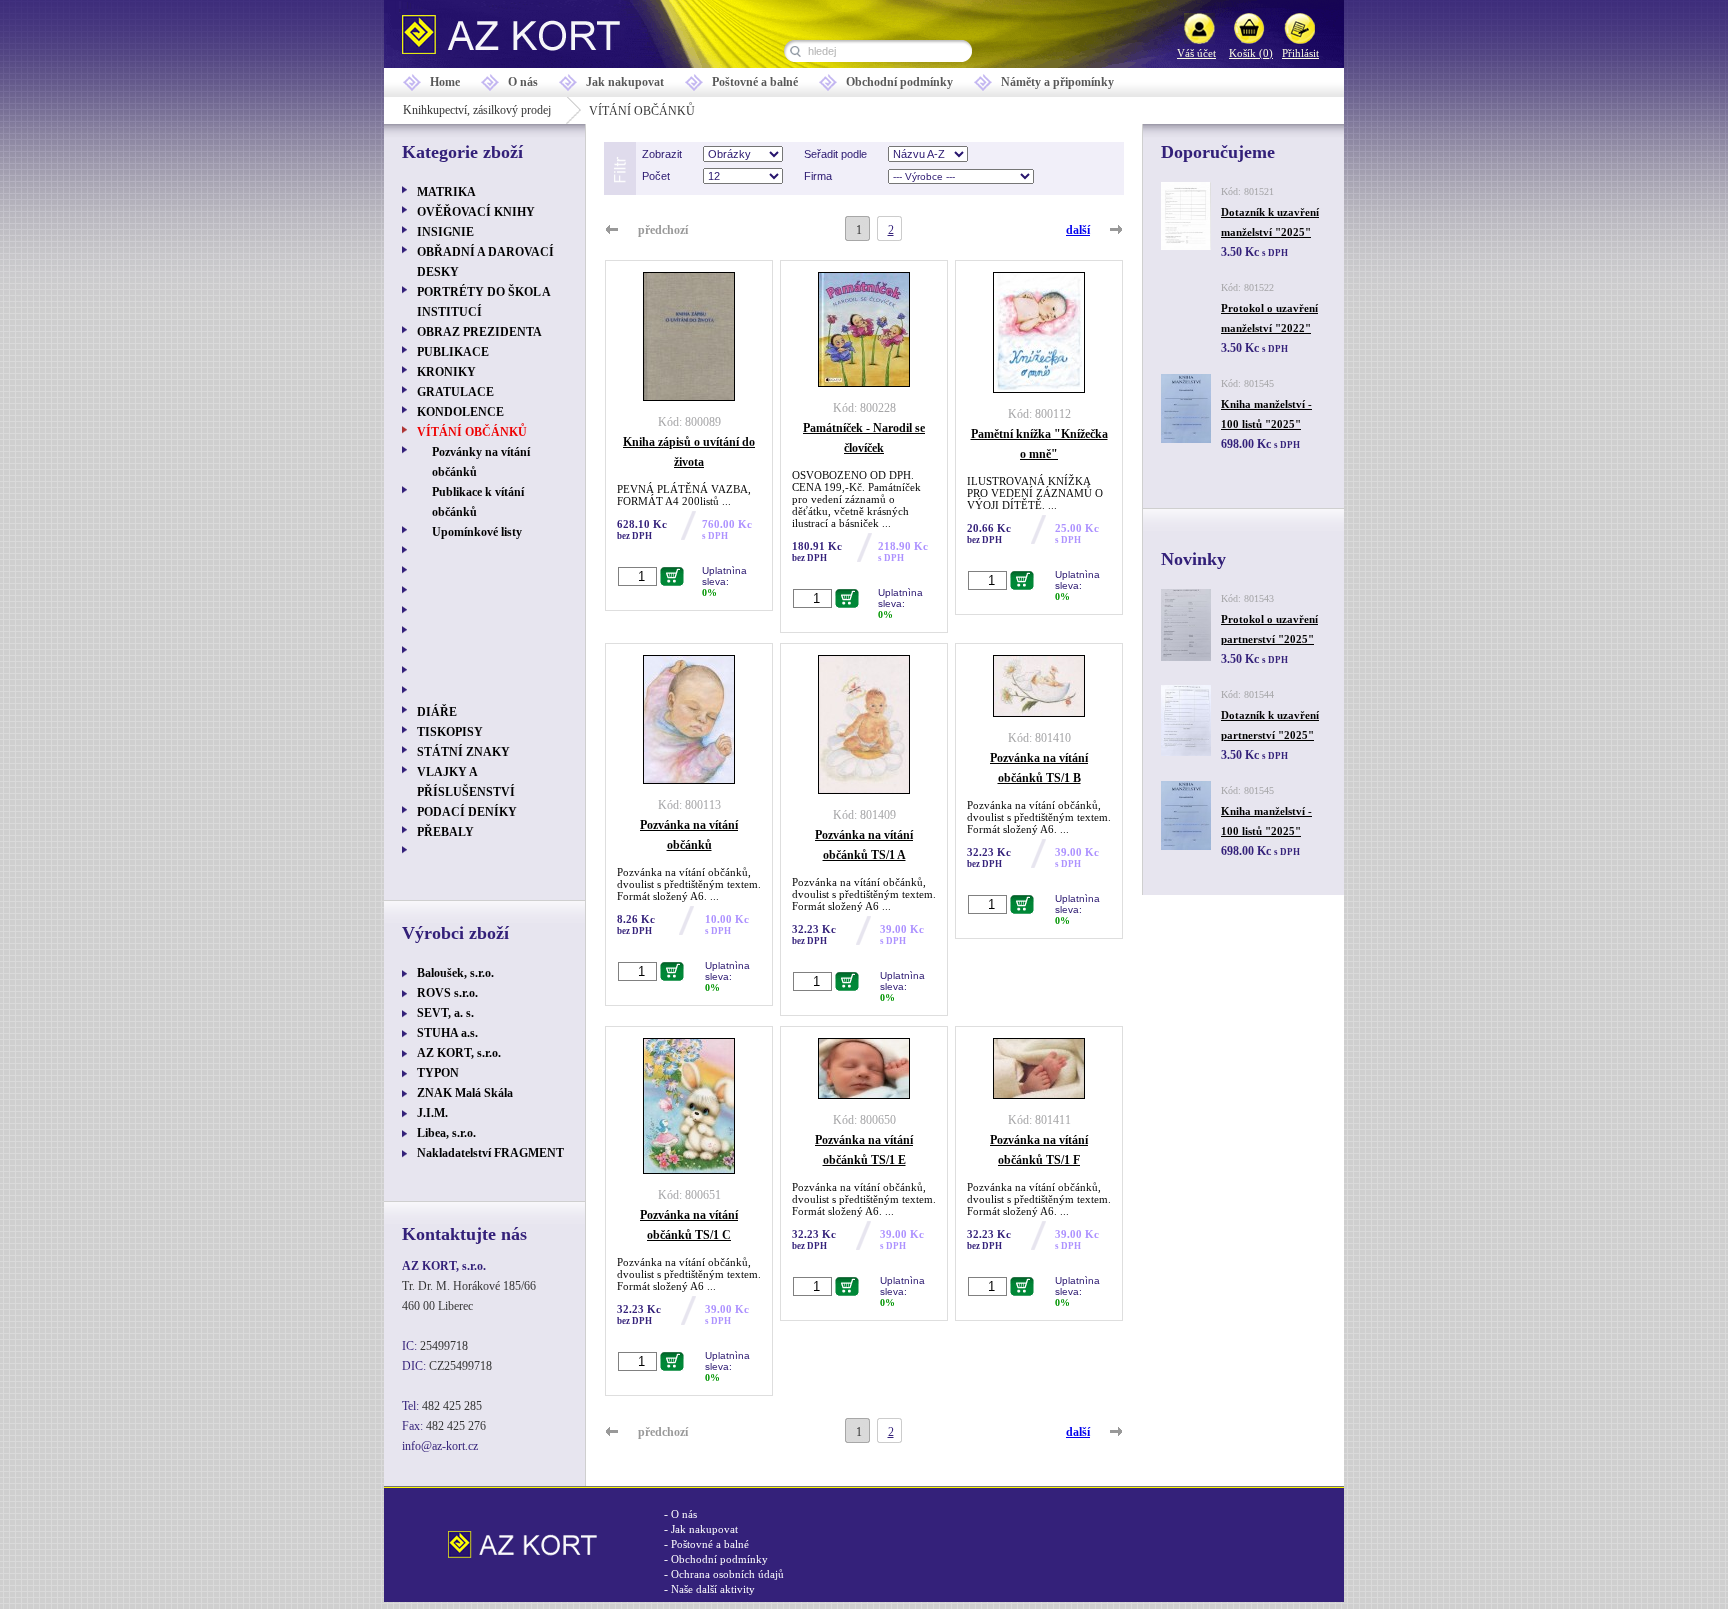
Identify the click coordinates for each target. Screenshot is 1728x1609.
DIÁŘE (437, 712)
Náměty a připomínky (1057, 82)
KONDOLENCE (460, 412)
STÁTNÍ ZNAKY (463, 752)
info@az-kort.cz (440, 1446)
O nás (523, 82)
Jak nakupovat (625, 82)
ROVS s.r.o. (447, 993)
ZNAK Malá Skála (465, 1093)
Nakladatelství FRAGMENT (490, 1153)
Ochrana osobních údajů (727, 1574)
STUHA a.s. (447, 1033)
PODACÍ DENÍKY (467, 812)
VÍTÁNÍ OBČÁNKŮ (472, 432)
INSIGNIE (445, 232)
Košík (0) (1251, 53)
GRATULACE (455, 392)
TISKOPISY (450, 732)
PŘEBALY (445, 832)
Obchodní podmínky (899, 82)
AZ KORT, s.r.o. (459, 1053)
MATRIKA (446, 192)
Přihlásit (1300, 53)
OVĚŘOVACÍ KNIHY (476, 212)
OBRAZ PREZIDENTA (479, 332)
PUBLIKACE (453, 352)
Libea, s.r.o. (446, 1133)
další (1078, 230)
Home (445, 82)
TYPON (438, 1073)
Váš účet (1196, 53)
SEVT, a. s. (445, 1013)
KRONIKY (446, 372)
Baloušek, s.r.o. (455, 973)
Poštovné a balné (755, 82)
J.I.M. (432, 1113)
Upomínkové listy (477, 532)
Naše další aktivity (713, 1589)
